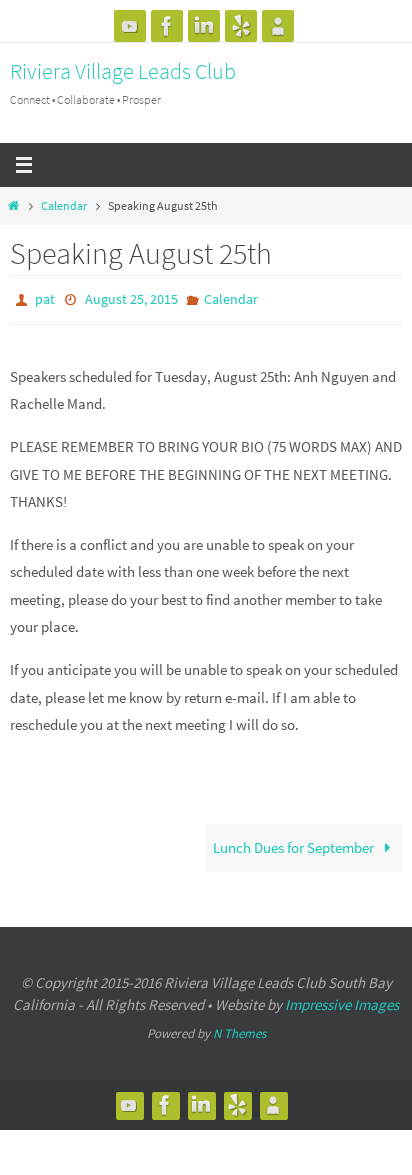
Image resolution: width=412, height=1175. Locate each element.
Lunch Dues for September (295, 843)
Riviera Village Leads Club (123, 71)
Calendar (64, 205)
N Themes (239, 1029)
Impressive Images (342, 1000)
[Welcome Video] (130, 26)
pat (45, 298)
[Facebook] (167, 26)
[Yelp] (241, 26)
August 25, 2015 (131, 298)
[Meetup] (278, 26)
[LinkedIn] (204, 26)
